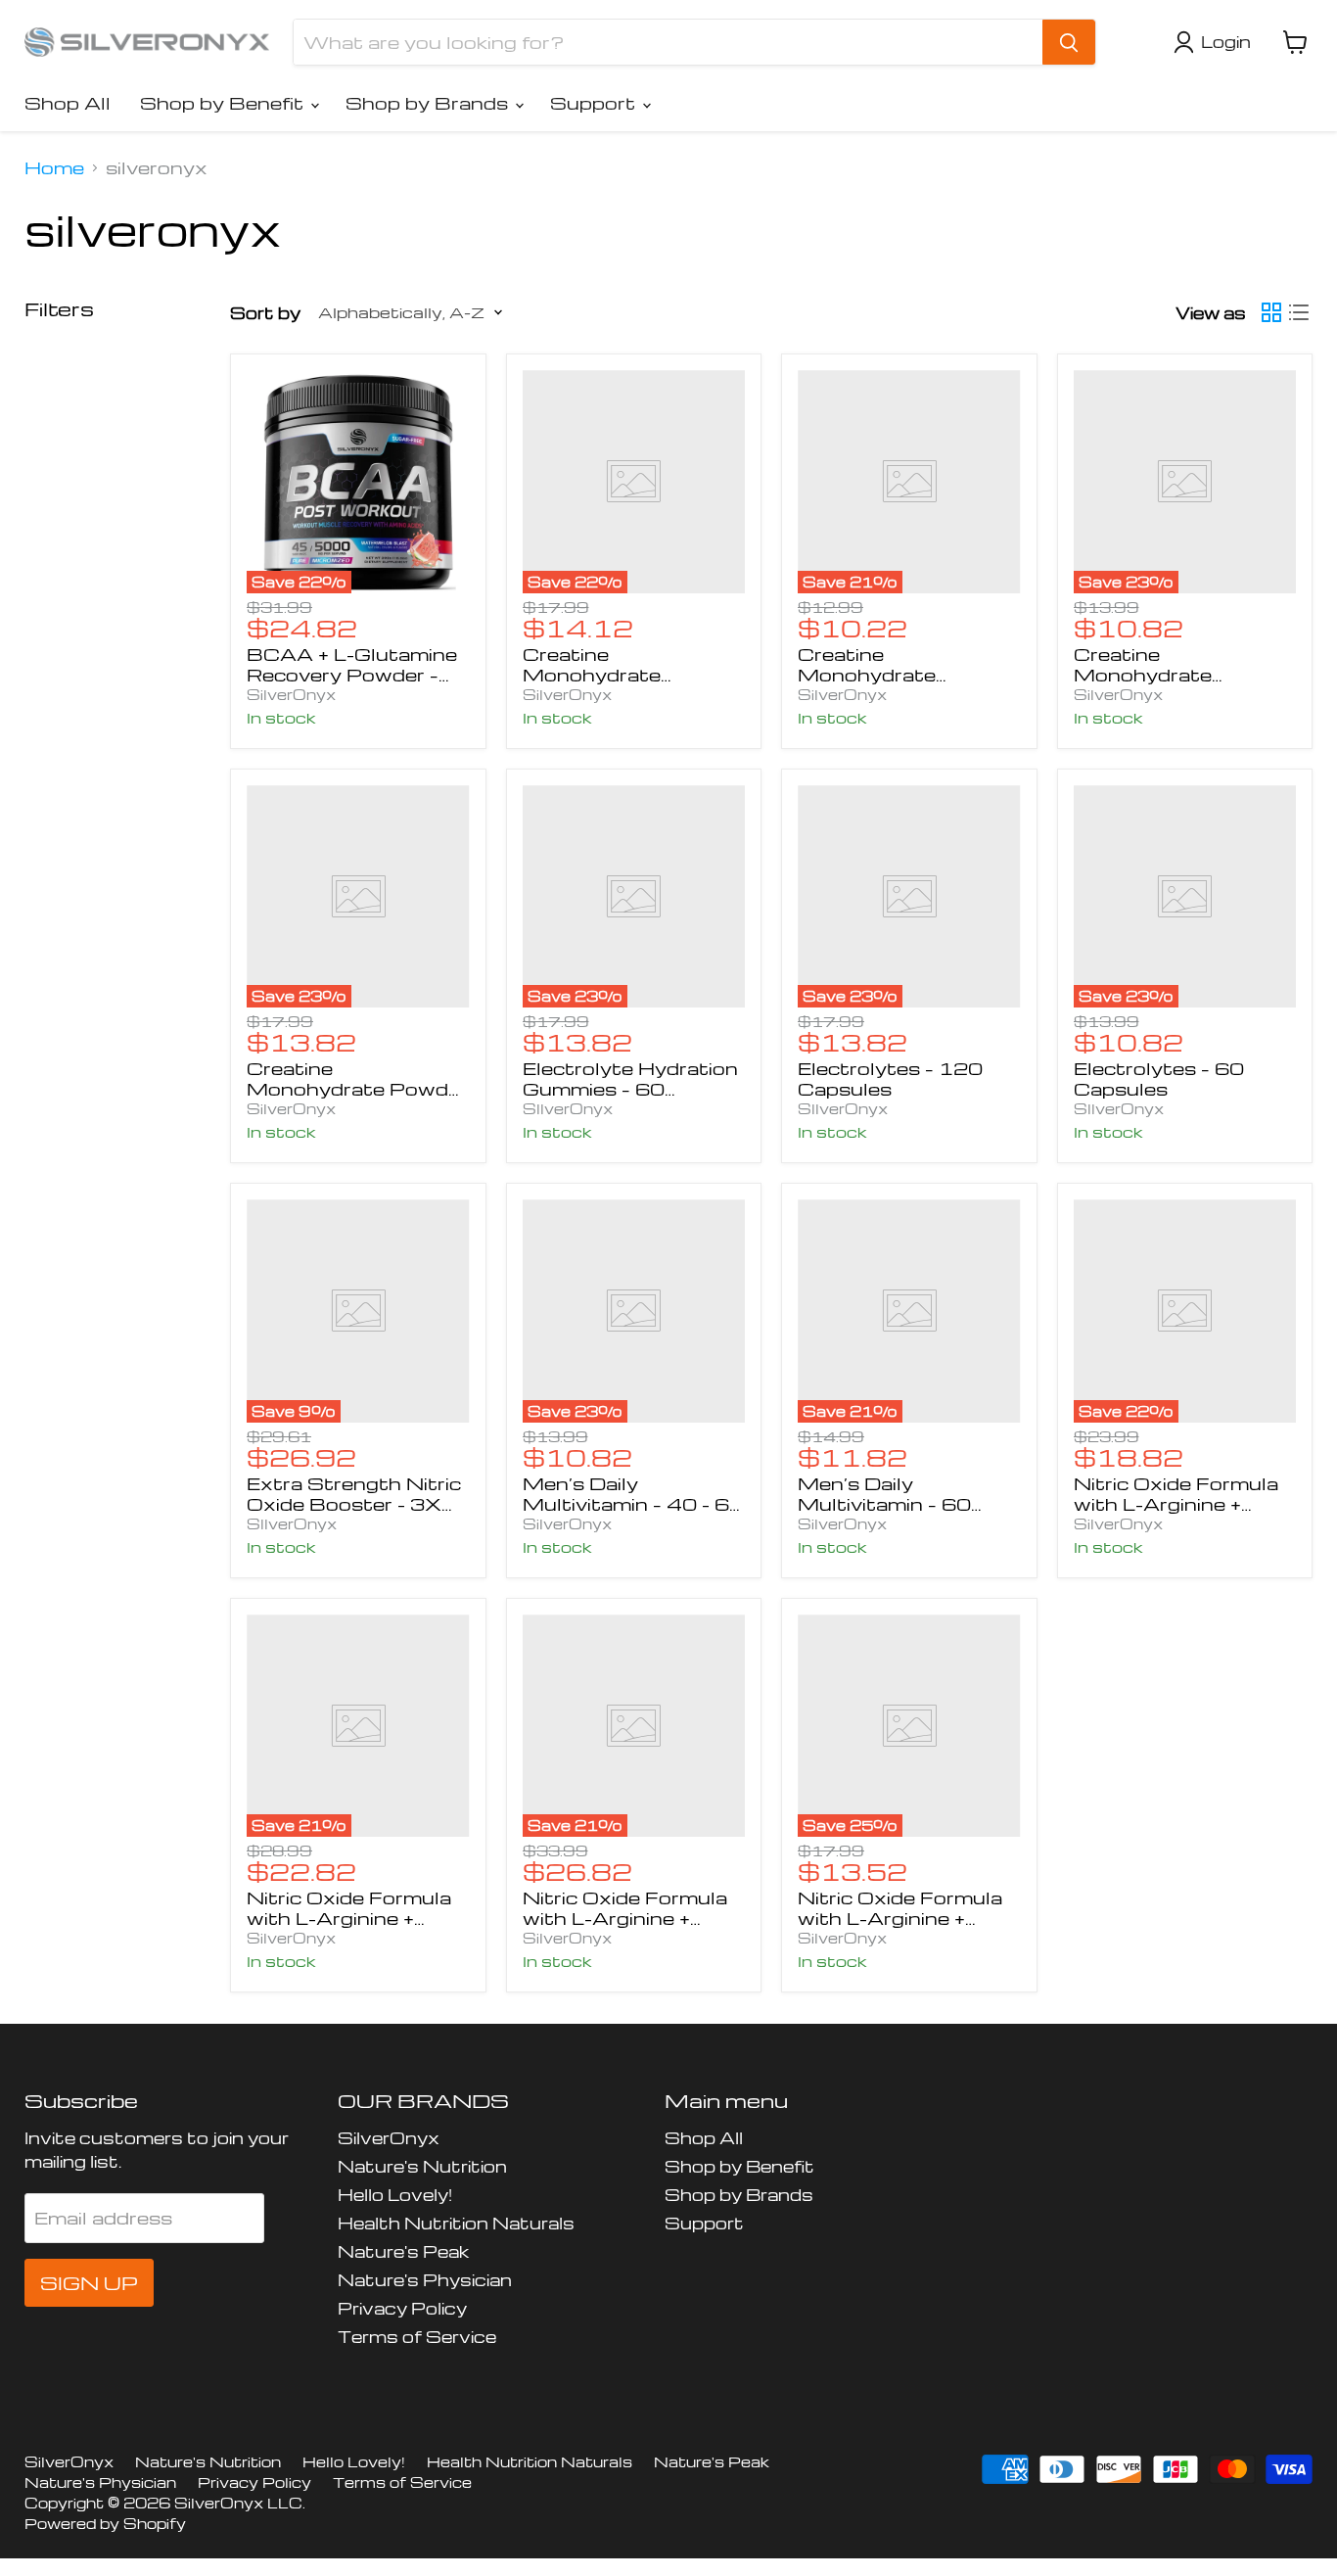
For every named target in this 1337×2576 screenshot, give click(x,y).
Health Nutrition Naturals (456, 2223)
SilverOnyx (291, 694)
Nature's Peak (403, 2251)
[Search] (1069, 42)
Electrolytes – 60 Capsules (1159, 1078)
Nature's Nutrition (422, 2166)
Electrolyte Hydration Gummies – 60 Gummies (630, 1088)
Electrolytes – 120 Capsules (890, 1078)
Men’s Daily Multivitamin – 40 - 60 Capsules (633, 1503)
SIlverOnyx (568, 1108)
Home (54, 167)
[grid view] (1271, 312)
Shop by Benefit (224, 102)
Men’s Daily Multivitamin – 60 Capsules (884, 1503)
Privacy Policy (402, 2308)
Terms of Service (417, 2337)
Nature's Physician (425, 2280)
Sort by (265, 313)
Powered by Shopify (105, 2523)
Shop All (68, 102)
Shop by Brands (429, 102)
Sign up (89, 2283)
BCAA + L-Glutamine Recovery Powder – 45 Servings (352, 674)
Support (595, 102)
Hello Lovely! (395, 2195)
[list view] (1299, 312)
